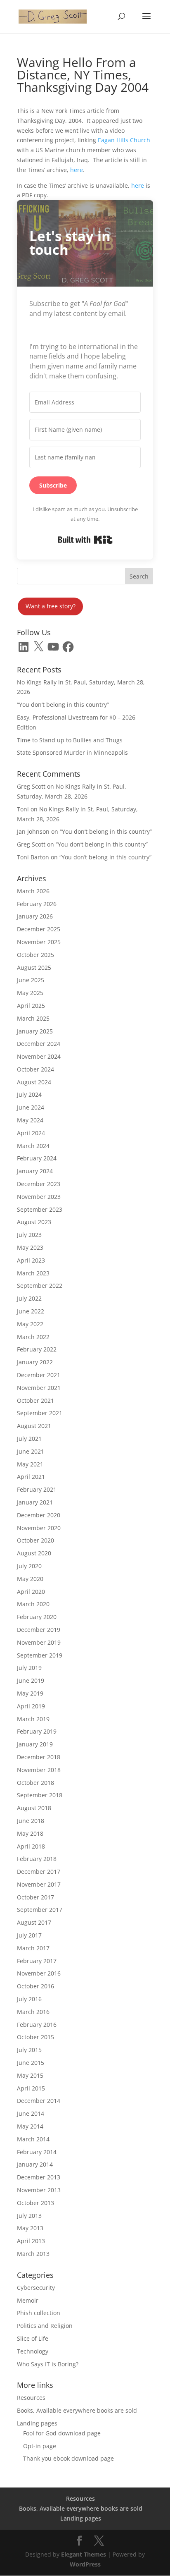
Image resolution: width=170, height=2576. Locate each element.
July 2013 (29, 2216)
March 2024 (33, 1146)
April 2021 (31, 1477)
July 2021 (29, 1439)
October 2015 (35, 2037)
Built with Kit (85, 540)
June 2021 (31, 1451)
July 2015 (29, 2050)
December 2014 (39, 2101)
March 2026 (33, 891)
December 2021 (39, 1375)
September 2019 (40, 1655)
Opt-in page (40, 2446)
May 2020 (30, 1579)
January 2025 (35, 1031)
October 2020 (35, 1540)
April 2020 (31, 1592)
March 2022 (33, 1337)
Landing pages (37, 2423)
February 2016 (37, 2025)
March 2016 (33, 2012)
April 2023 (31, 1260)
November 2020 (39, 1528)
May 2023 (30, 1247)
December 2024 (39, 1044)
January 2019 (35, 1744)
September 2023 (40, 1209)
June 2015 (31, 2063)
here (77, 170)
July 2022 (29, 1298)
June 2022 (31, 1311)
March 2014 (33, 2139)
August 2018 (34, 1808)
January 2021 (35, 1502)
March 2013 (33, 2254)
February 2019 (37, 1731)
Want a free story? (51, 606)
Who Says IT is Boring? (48, 2364)
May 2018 (30, 1833)
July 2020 (29, 1566)
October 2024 (35, 1069)
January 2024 (35, 1171)
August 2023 (34, 1222)
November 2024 (39, 1056)
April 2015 (31, 2088)
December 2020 (39, 1515)
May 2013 (30, 2228)
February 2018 (37, 1859)
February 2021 (37, 1489)
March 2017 (33, 1948)
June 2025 (31, 980)
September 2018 (40, 1795)
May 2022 (30, 1324)
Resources (31, 2398)
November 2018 (39, 1770)
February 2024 (37, 1158)
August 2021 (34, 1426)
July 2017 (29, 1935)
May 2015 (30, 2075)
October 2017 (35, 1897)
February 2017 (37, 1961)
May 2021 (30, 1464)
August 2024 (34, 1082)
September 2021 (40, 1413)
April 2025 (31, 1006)
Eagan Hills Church (124, 140)
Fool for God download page (62, 2433)
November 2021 (39, 1388)
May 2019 (30, 1693)
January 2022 (35, 1362)
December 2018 (39, 1757)
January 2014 (35, 2164)
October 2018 (35, 1783)
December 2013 (39, 2177)
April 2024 (31, 1133)
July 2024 (29, 1094)
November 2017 (39, 1884)
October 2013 (35, 2203)
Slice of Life (33, 2338)
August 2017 (34, 1922)
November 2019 (39, 1642)
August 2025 (34, 967)
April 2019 (31, 1706)
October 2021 (35, 1400)
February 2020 (37, 1617)
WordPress (85, 2564)
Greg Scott (31, 786)
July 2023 (29, 1235)
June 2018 (31, 1821)
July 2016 (29, 1999)
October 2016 (35, 1986)
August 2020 (34, 1553)
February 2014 (37, 2152)
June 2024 (31, 1107)
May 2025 (30, 993)
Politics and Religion (45, 2326)
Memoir (28, 2300)
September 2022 (40, 1286)
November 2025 (39, 942)
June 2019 (31, 1680)
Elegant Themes (84, 2554)
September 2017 (40, 1910)
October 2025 (35, 955)
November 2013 (39, 2190)
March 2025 (33, 1018)
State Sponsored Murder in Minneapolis (72, 752)
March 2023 (33, 1273)
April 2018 (31, 1846)
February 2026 (37, 904)
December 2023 (39, 1184)
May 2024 (30, 1120)
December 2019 (39, 1630)
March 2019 (33, 1719)
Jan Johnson (33, 831)
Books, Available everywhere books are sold (77, 2410)
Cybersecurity (36, 2288)
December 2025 (39, 929)
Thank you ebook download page (68, 2458)
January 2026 (35, 916)
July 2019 (29, 1668)
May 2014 (30, 2126)
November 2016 (39, 1973)
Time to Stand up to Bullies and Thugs (70, 740)
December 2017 (39, 1872)
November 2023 (39, 1197)
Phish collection (39, 2313)
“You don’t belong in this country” (63, 704)
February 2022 (37, 1349)
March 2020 (33, 1604)
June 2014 (31, 2113)
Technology (33, 2351)
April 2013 (31, 2241)
